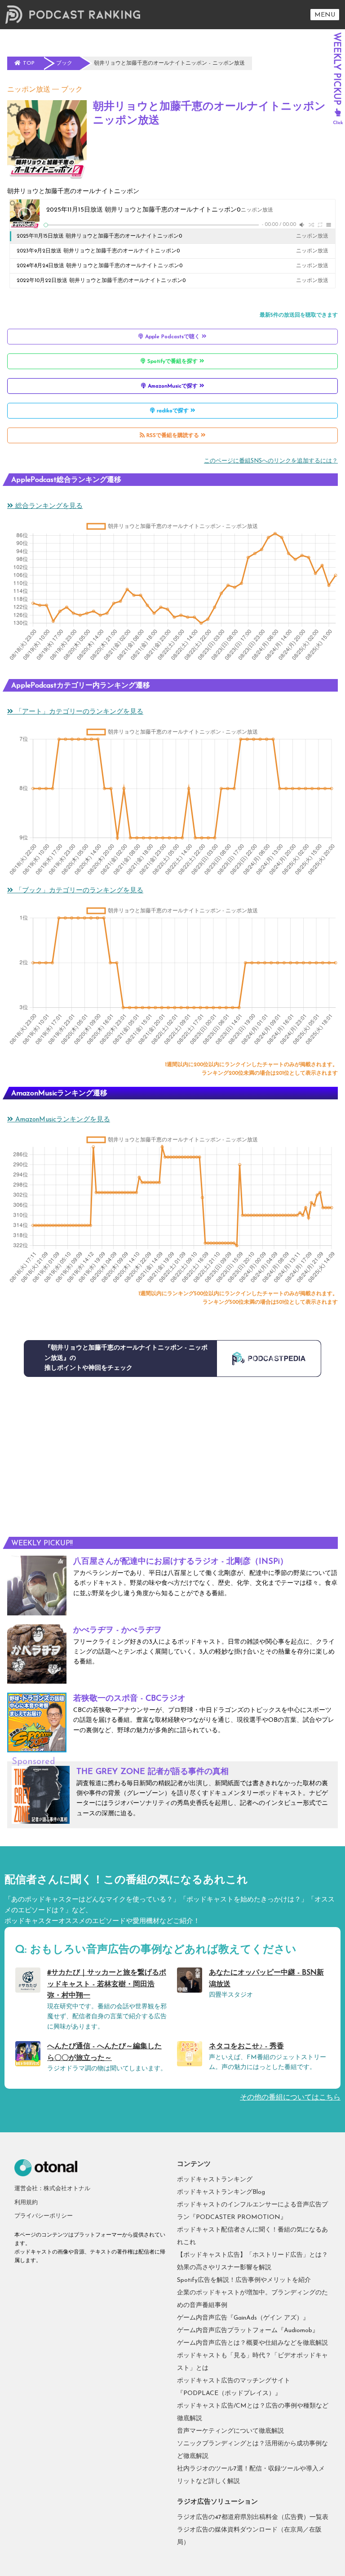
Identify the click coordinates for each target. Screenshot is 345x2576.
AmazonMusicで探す (173, 386)
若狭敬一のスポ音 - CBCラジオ (129, 1699)
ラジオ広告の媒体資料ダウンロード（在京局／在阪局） (249, 2536)
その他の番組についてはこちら (290, 2098)
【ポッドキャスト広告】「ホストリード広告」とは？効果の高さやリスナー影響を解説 (252, 2261)
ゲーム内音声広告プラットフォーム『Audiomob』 (248, 2331)
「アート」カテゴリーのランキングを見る (78, 712)
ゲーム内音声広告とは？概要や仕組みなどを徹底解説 (252, 2343)
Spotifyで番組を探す (172, 362)
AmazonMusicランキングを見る (62, 1120)
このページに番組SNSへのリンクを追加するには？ (271, 461)
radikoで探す (173, 411)
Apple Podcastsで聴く (172, 337)
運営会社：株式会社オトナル (52, 2189)
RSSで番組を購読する (173, 436)
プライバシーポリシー (44, 2216)
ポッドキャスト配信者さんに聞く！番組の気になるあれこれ (252, 2236)
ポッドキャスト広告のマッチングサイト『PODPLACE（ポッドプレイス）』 (234, 2387)
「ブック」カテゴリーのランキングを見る (78, 891)
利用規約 (26, 2203)
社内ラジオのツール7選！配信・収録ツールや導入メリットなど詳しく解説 (251, 2475)
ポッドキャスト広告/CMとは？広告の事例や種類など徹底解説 (253, 2412)
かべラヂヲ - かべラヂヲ (117, 1631)
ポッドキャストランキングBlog (221, 2192)
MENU (325, 15)
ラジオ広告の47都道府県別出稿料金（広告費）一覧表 (253, 2517)
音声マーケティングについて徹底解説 (230, 2431)
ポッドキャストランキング (215, 2180)
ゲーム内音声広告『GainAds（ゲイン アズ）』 (243, 2318)
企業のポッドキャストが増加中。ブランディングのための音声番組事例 (252, 2299)
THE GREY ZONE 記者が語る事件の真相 (153, 1772)
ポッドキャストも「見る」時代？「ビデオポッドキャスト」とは (252, 2362)
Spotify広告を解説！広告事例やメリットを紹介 (244, 2280)
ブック (72, 90)
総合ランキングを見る (48, 506)
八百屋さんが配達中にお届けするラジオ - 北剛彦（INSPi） (181, 1562)
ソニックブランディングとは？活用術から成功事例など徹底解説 (252, 2450)
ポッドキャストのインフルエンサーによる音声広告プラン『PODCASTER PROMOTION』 (252, 2211)
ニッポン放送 (29, 90)
